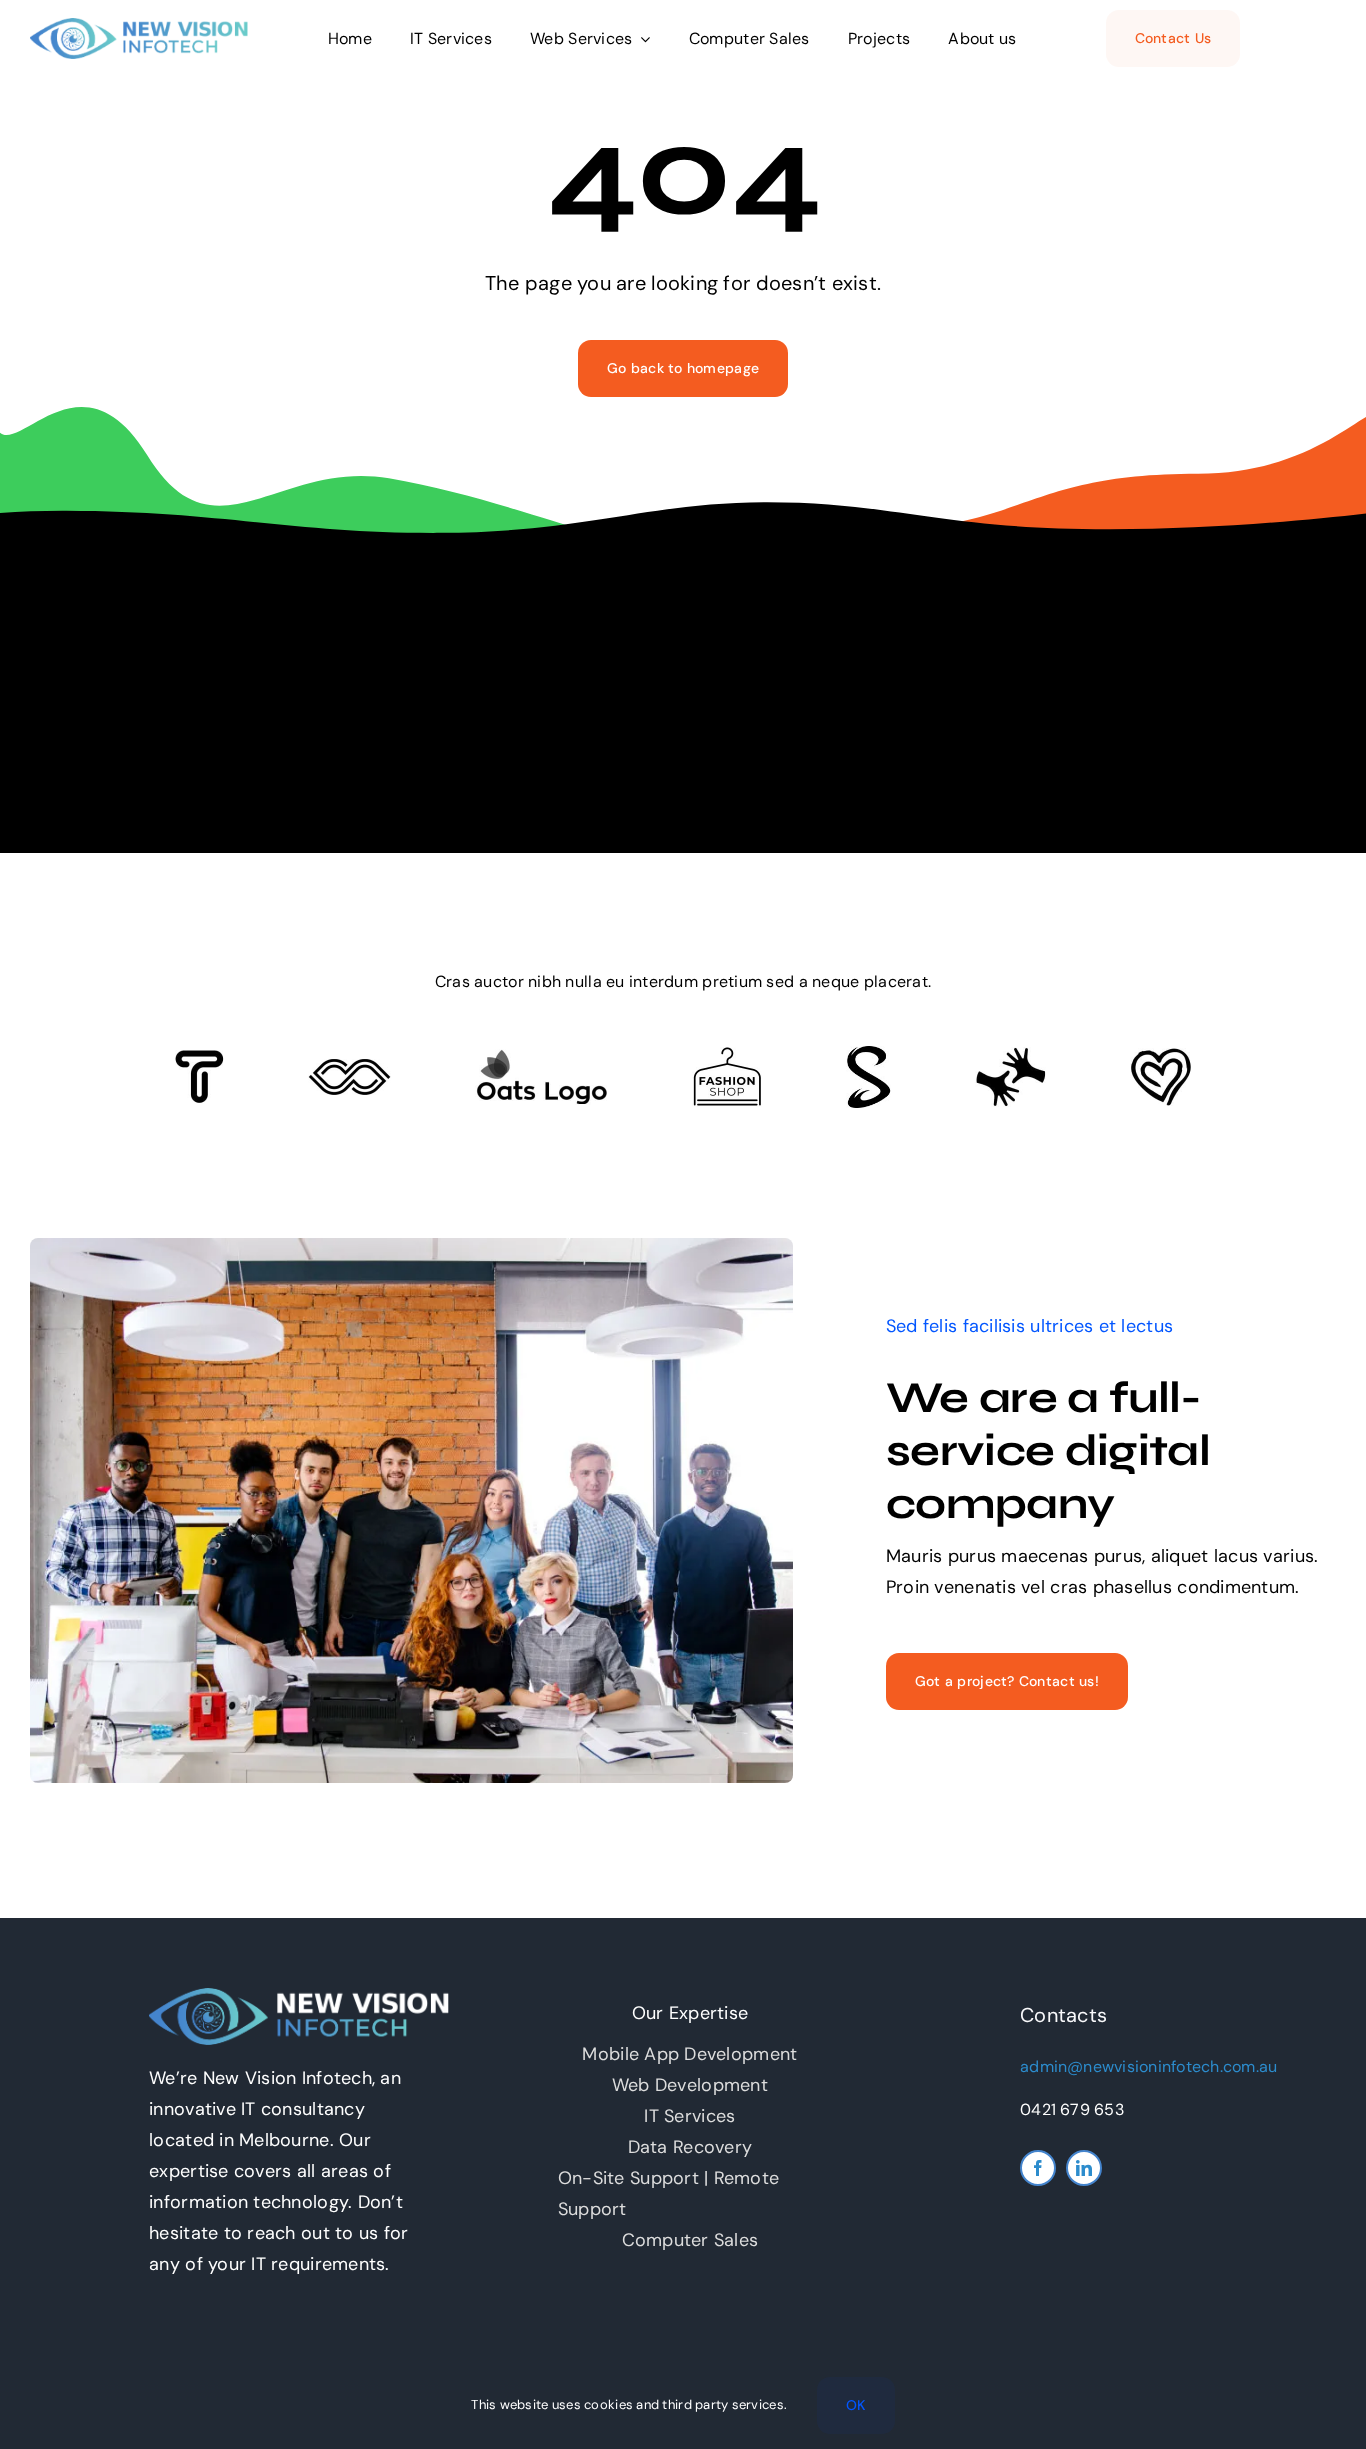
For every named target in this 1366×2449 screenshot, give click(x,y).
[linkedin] (1084, 2168)
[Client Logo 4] (727, 1056)
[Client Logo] (541, 1058)
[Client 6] (199, 1059)
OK (856, 2405)
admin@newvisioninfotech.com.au (1148, 2066)
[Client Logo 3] (1010, 1056)
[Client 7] (868, 1055)
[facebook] (1038, 2168)
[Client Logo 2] (1161, 1057)
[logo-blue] (139, 27)
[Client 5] (349, 1068)
